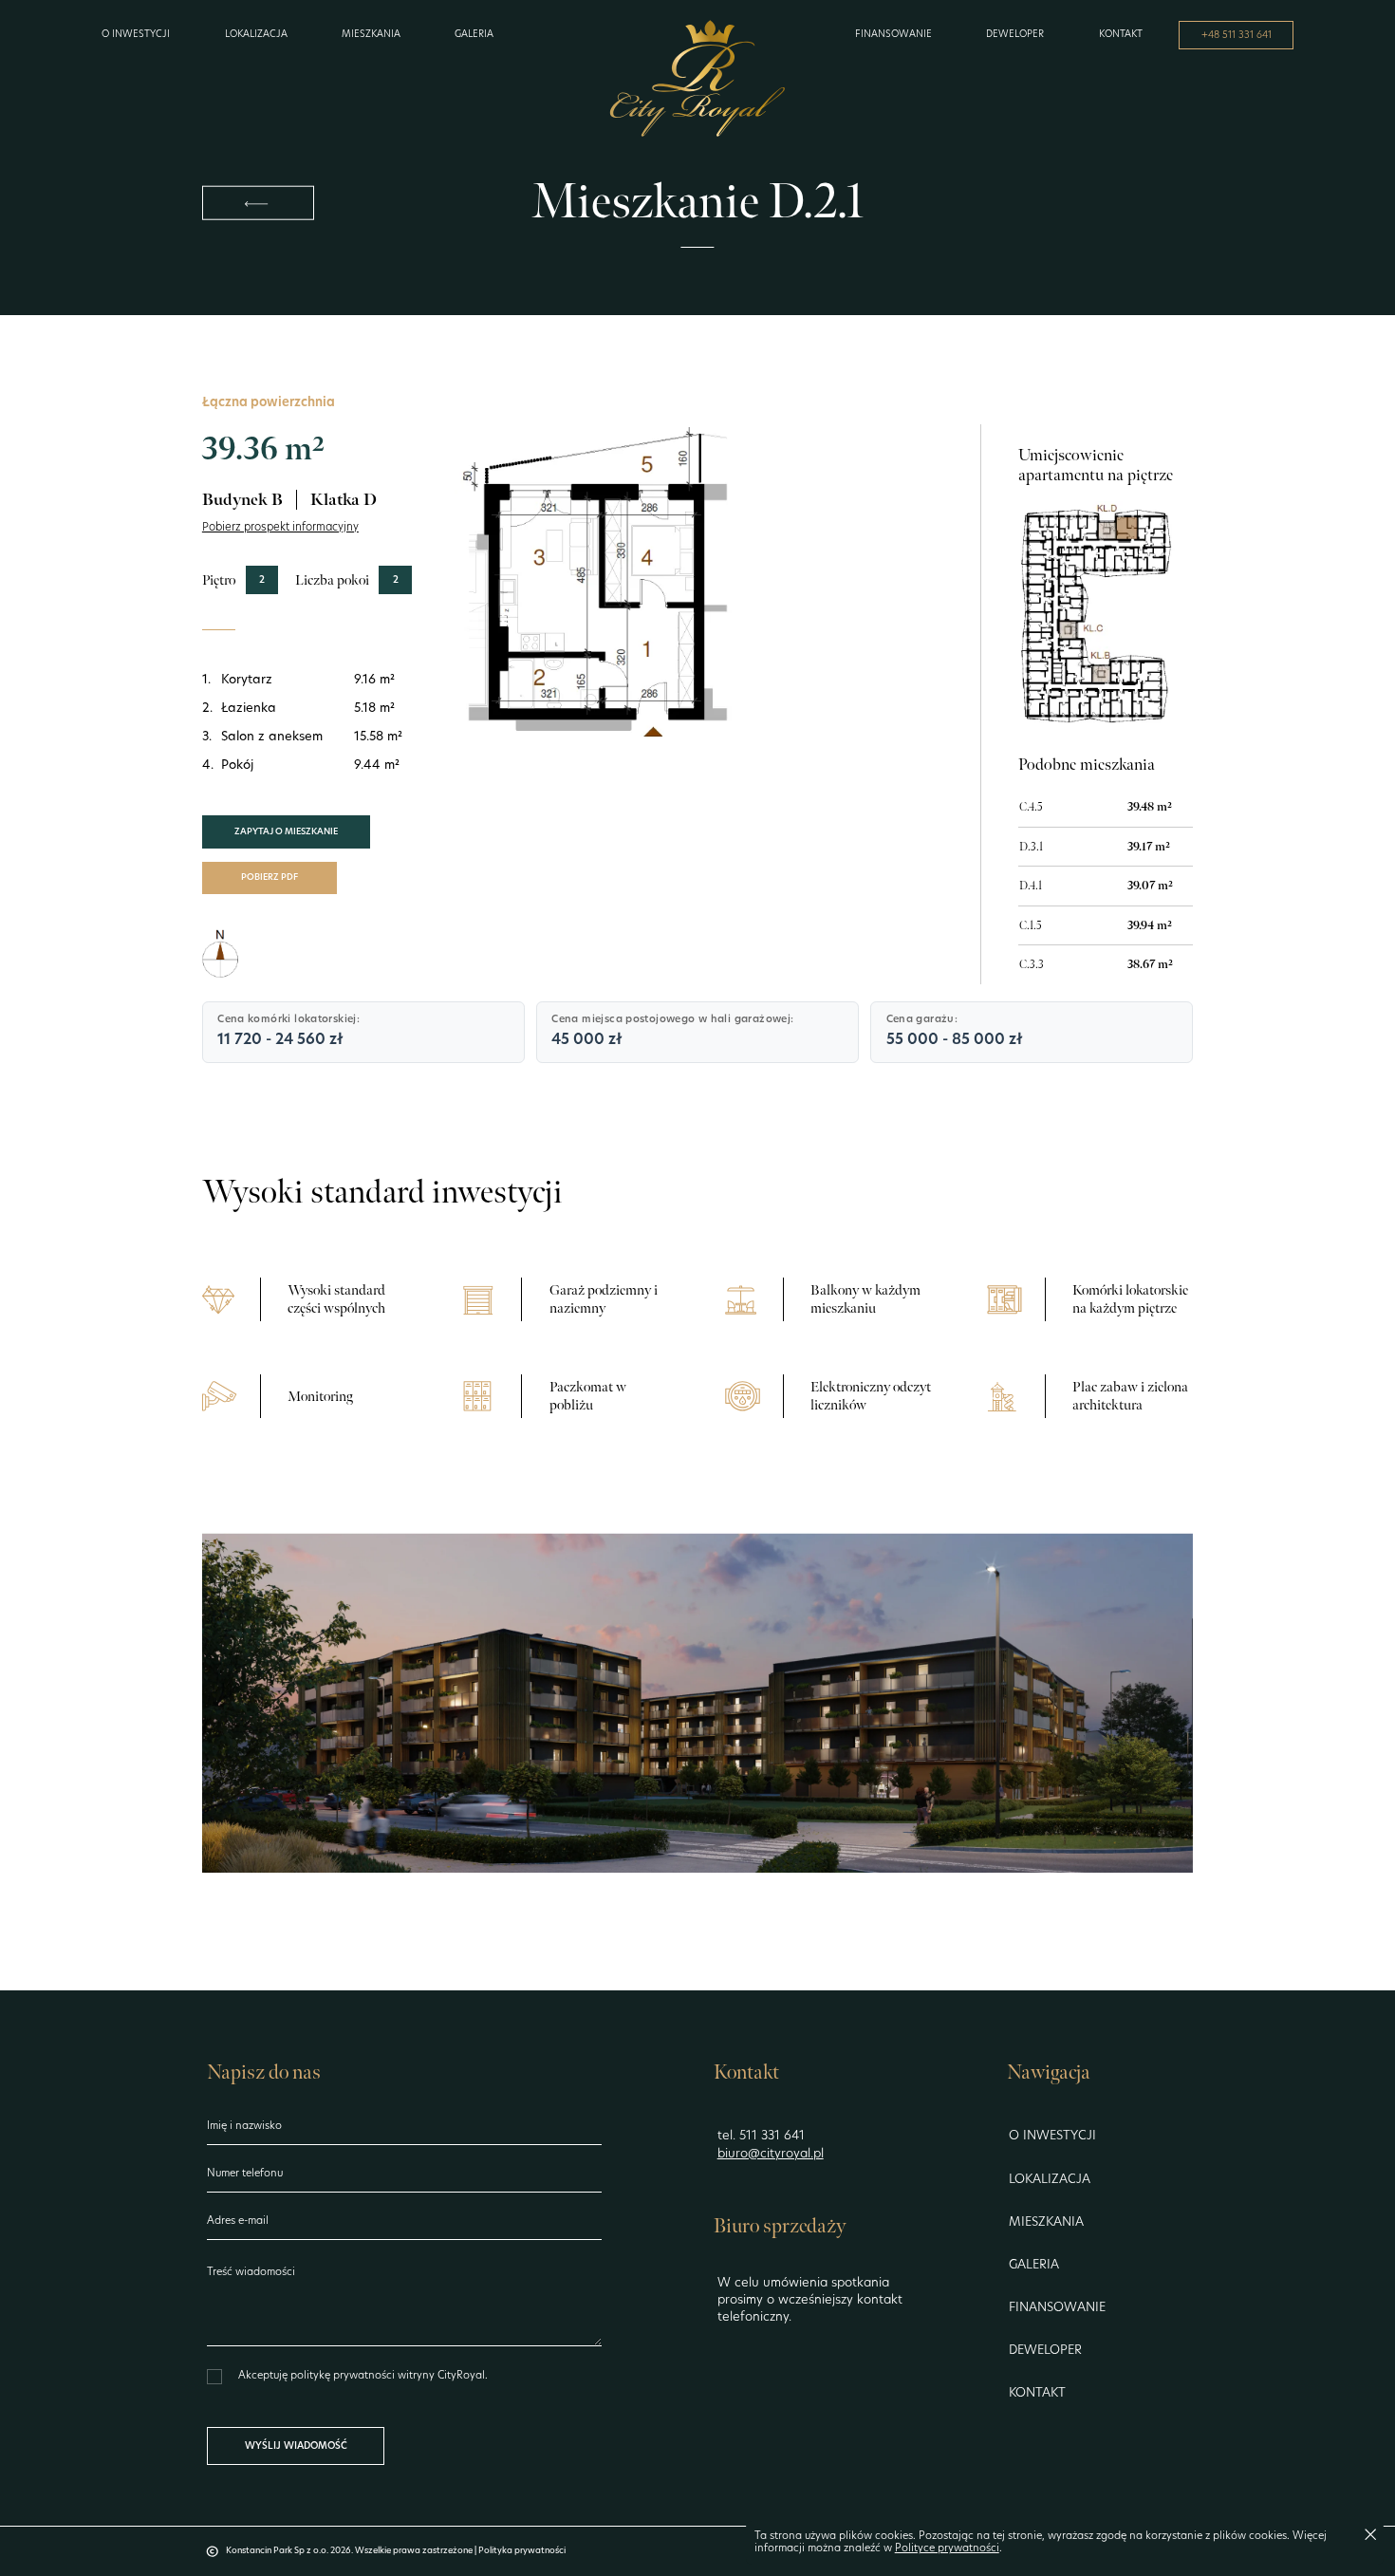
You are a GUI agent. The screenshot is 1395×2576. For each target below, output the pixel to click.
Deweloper (1015, 35)
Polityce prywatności (947, 2549)
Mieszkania (371, 35)
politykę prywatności (344, 2376)
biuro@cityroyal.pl (771, 2154)
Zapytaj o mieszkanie (286, 832)
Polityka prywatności (522, 2551)
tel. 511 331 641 (761, 2136)
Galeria (474, 35)
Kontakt (1121, 35)
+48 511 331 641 (1237, 36)
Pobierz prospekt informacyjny (280, 528)
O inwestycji (136, 35)
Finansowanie (893, 35)
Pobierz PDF (270, 877)
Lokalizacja (256, 35)
